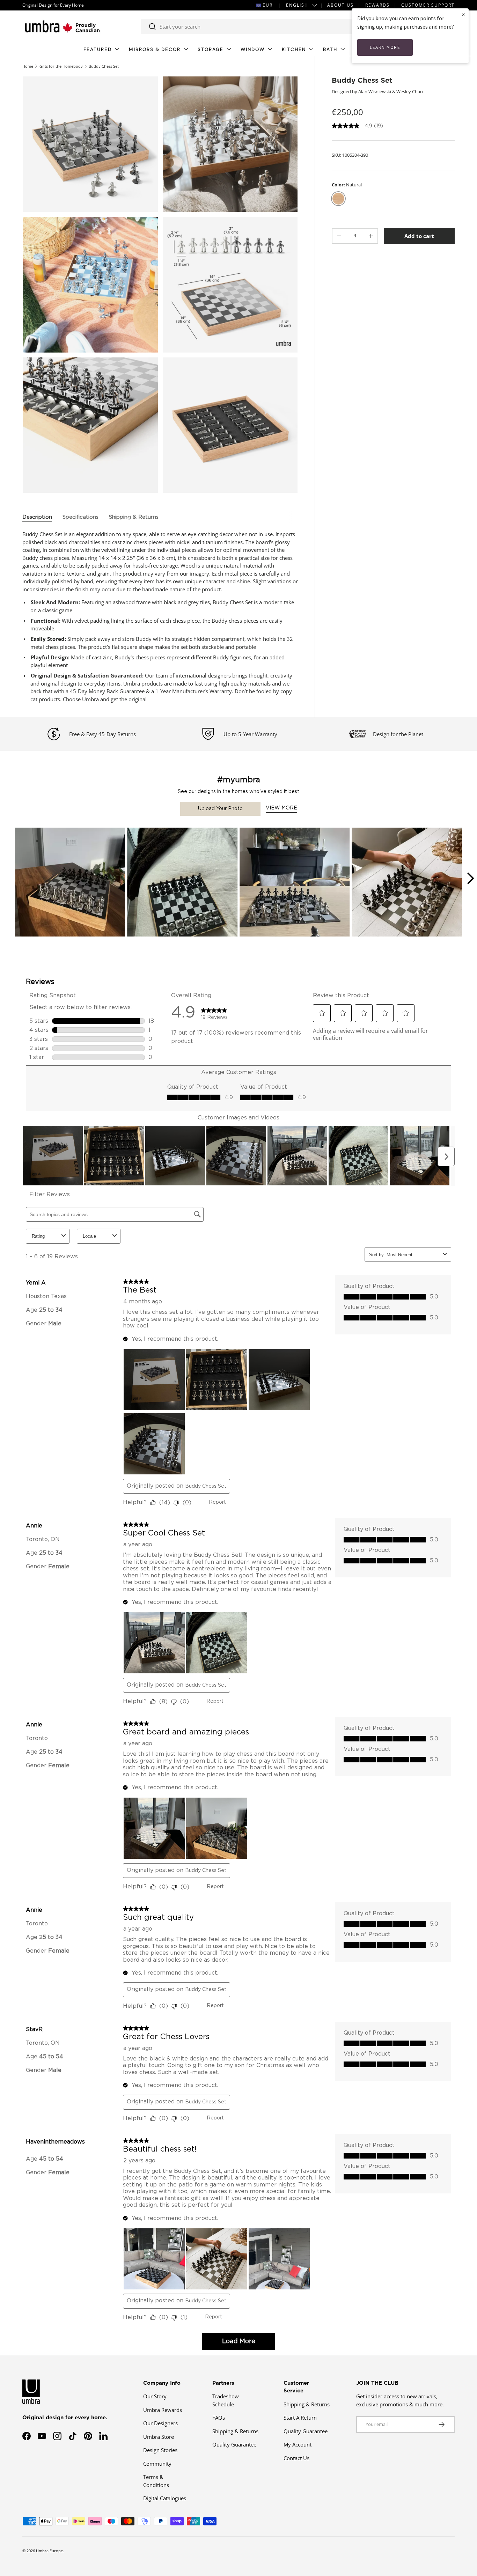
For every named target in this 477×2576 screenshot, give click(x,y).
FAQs (219, 2418)
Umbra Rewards (163, 2410)
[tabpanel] (160, 617)
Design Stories (160, 2450)
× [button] (463, 14)
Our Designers (160, 2423)
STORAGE (211, 49)
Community (157, 2464)
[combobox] (255, 27)
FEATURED (98, 49)
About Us (340, 5)
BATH (330, 49)
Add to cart (419, 236)
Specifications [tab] (80, 517)
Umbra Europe (49, 2551)
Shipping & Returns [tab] (134, 517)
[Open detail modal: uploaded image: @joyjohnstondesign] (295, 883)
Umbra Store (159, 2437)
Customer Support (428, 5)
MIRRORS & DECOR (155, 49)
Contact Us (296, 2458)
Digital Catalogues (165, 2498)
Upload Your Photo (220, 809)
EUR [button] (268, 5)
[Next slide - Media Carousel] (470, 878)
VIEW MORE (281, 808)
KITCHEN (294, 49)
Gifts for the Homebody (61, 66)
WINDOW (253, 49)
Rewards (377, 5)
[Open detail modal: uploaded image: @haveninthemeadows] (407, 883)
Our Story (155, 2396)
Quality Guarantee (234, 2444)
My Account (298, 2444)
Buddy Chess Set (104, 66)
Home (28, 66)
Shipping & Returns (235, 2431)
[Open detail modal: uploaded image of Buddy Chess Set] (70, 883)
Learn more (385, 47)
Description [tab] (37, 517)
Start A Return (300, 2418)
